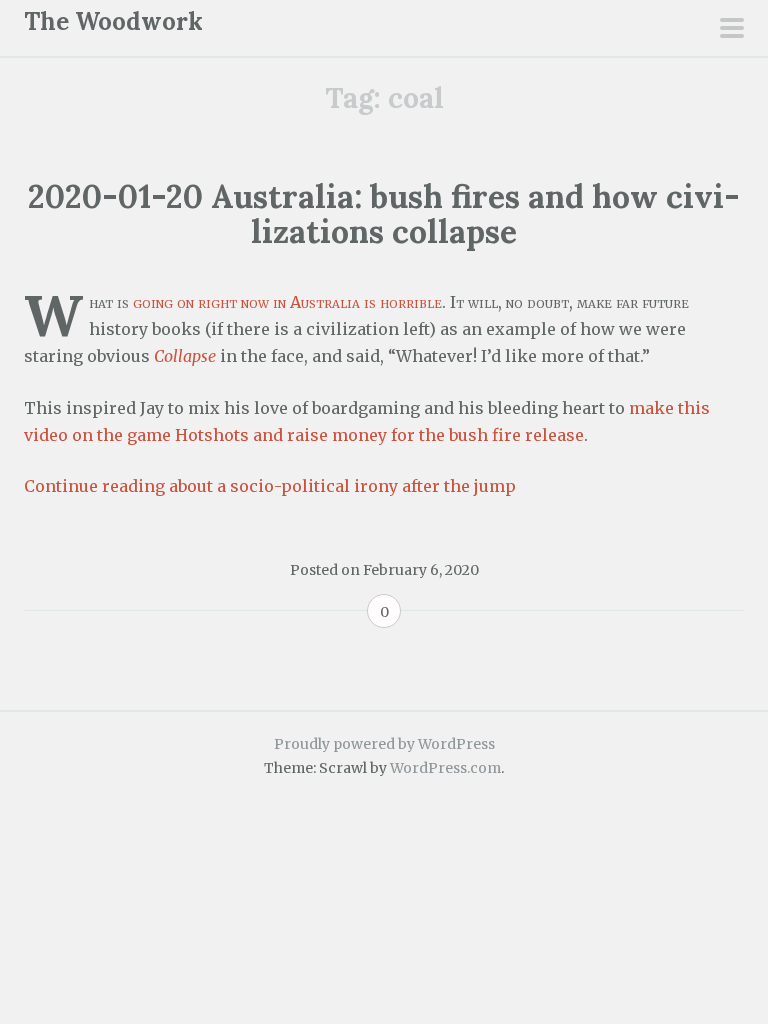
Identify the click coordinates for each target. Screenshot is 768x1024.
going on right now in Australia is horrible (287, 302)
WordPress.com (445, 768)
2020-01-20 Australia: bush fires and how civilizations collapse (384, 214)
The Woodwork (113, 21)
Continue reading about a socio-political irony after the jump (270, 486)
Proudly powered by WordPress (384, 744)
